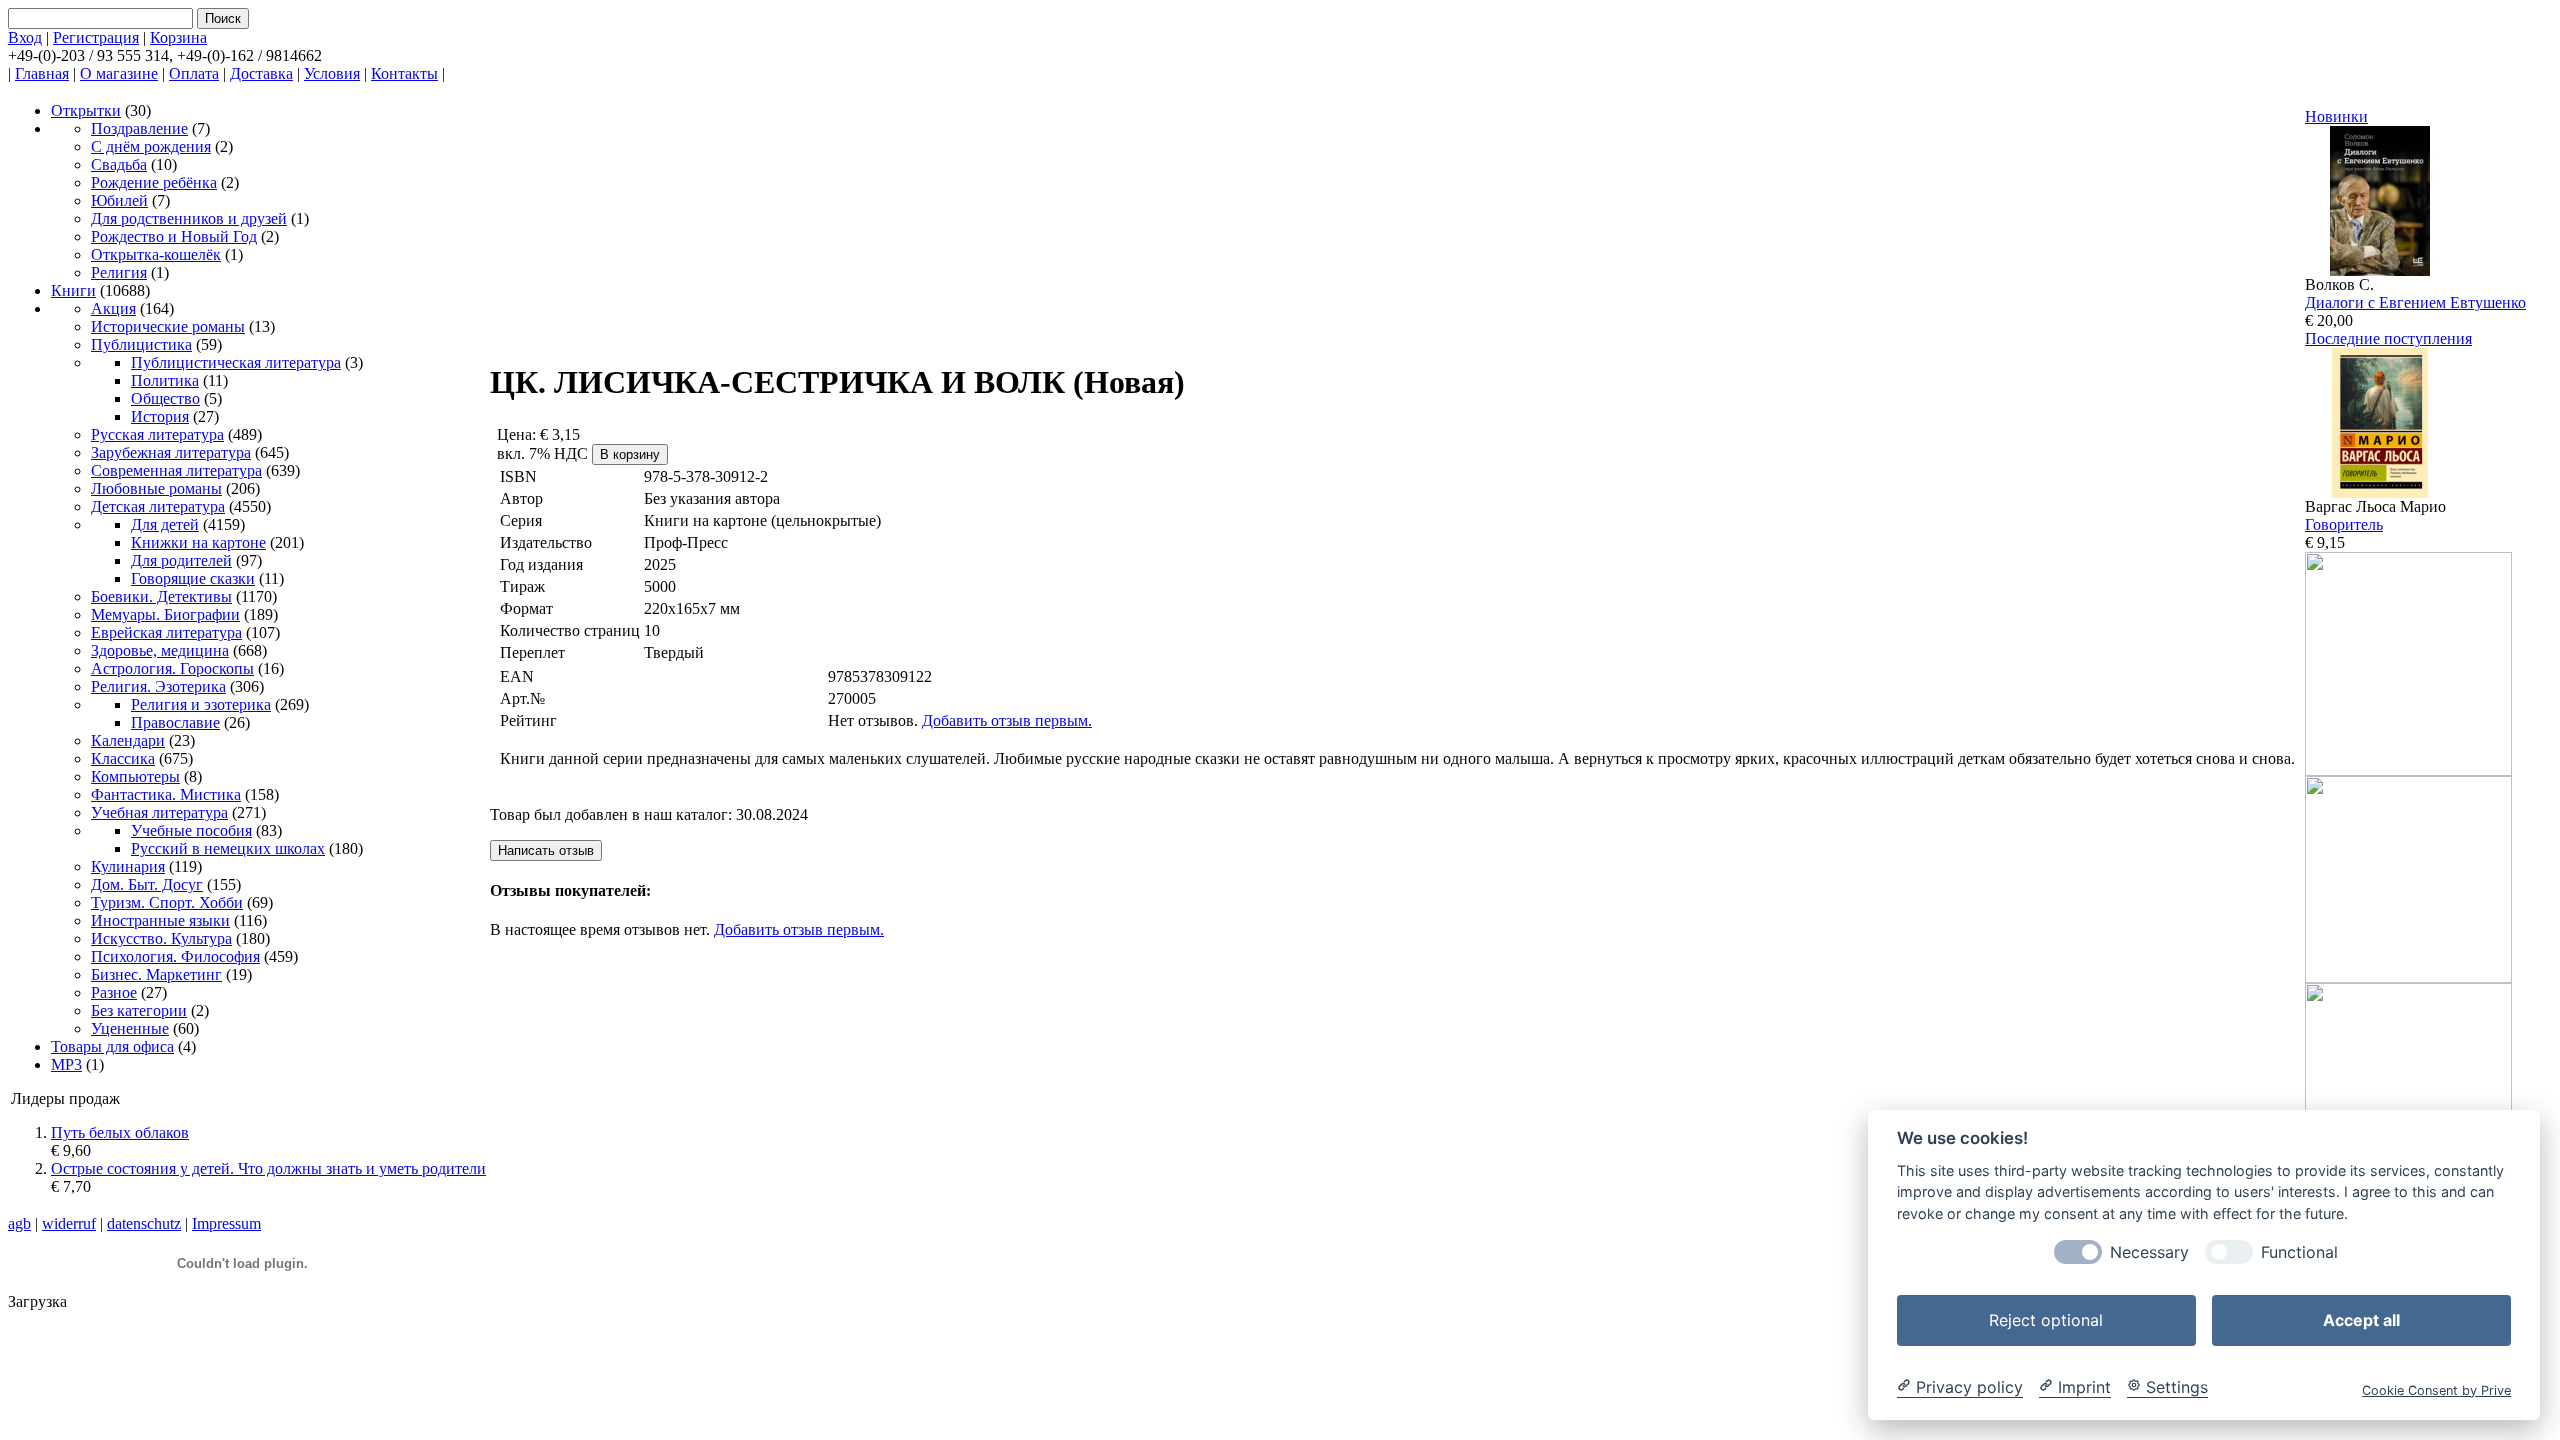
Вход (25, 37)
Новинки (2336, 116)
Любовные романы (156, 488)
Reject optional (2046, 1319)
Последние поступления (2388, 338)
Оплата (194, 73)
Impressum (226, 1223)
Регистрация (96, 37)
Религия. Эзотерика (158, 686)
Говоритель (2344, 524)
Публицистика (141, 344)
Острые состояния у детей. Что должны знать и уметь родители (268, 1168)
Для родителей (181, 560)
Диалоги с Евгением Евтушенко (2415, 302)
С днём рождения (151, 146)
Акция (113, 308)
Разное (114, 992)
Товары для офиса (112, 1046)
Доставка (261, 73)
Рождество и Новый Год (174, 236)
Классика (123, 758)
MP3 (66, 1064)
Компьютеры (135, 776)
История (160, 416)
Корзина (178, 37)
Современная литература (176, 470)
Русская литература (157, 434)
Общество (165, 398)
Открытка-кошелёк (156, 254)
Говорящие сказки (193, 578)
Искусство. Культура (161, 938)
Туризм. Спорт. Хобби (167, 902)
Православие (175, 722)
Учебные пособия (191, 830)
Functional (2299, 1251)
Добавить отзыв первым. (1007, 720)
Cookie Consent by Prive (2436, 1389)
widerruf (69, 1223)
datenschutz (144, 1223)
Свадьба (119, 164)
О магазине (119, 73)
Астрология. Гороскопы (172, 668)
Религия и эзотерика (201, 704)
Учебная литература (159, 812)
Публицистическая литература (236, 362)
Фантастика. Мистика (166, 794)
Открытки (86, 110)
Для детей (165, 524)
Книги (73, 290)
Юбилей (119, 200)
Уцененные (130, 1028)
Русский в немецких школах (228, 848)
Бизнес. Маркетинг (156, 974)
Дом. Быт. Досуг (147, 884)
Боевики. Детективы (161, 596)
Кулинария (128, 866)
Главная (42, 73)
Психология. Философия (175, 956)
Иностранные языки (160, 920)
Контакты (404, 73)
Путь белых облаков (120, 1132)
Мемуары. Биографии (165, 614)
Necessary (2149, 1251)
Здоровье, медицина (160, 650)
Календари (128, 740)
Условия (332, 73)
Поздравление (139, 128)
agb (19, 1223)
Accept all (2361, 1319)
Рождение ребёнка (154, 182)
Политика (165, 380)
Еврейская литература (166, 632)
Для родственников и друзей (189, 218)
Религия (119, 272)
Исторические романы (168, 326)
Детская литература (158, 506)
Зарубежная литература (171, 452)
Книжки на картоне (198, 542)
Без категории (139, 1010)
